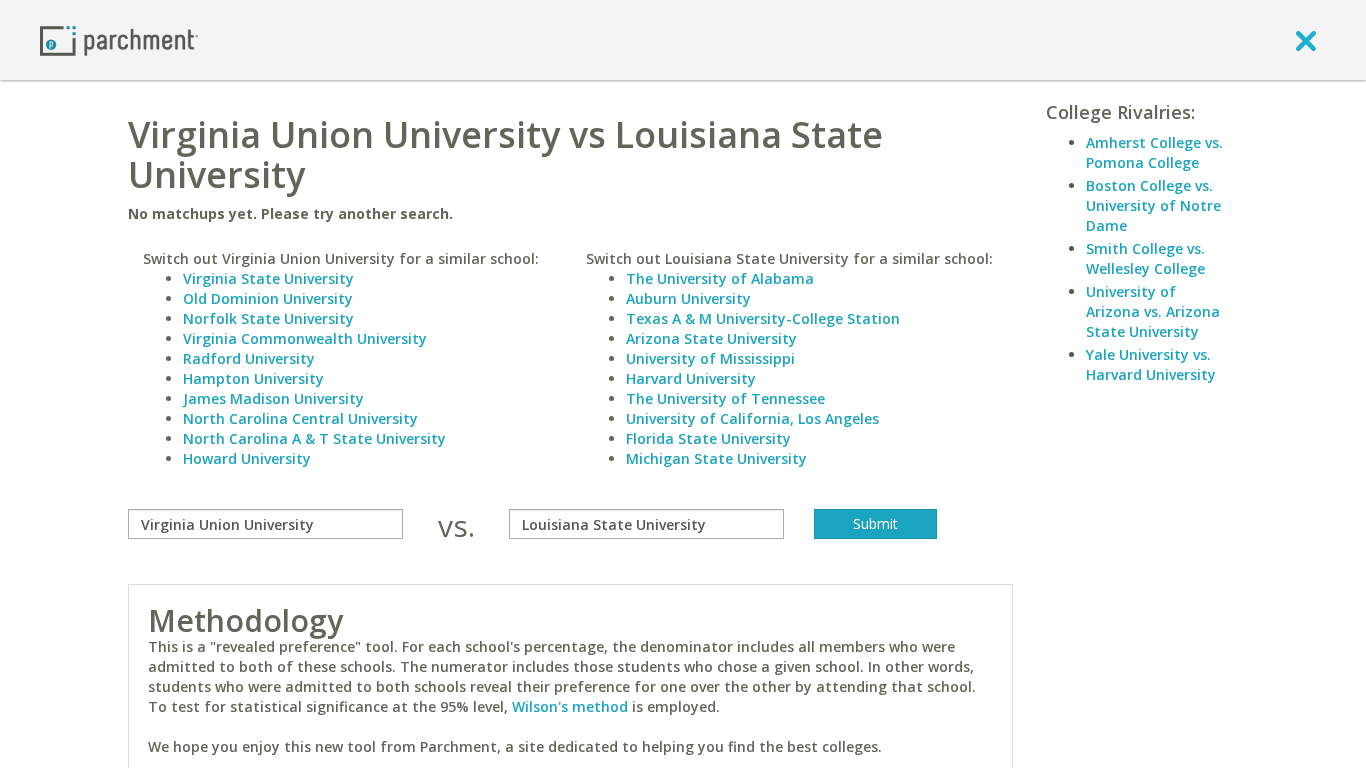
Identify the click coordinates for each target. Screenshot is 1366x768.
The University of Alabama (720, 278)
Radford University (249, 358)
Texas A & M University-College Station (763, 318)
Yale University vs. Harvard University (1151, 364)
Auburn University (688, 298)
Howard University (247, 458)
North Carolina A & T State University (314, 438)
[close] (1306, 40)
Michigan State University (716, 458)
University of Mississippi (710, 358)
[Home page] (119, 39)
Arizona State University (711, 338)
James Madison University (273, 398)
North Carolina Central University (300, 418)
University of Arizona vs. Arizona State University (1153, 311)
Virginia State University (268, 278)
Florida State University (708, 438)
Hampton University (253, 378)
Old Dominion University (268, 298)
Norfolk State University (268, 318)
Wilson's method (570, 706)
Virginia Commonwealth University (305, 338)
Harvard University (691, 378)
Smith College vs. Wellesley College (1145, 258)
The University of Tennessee (725, 398)
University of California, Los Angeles (752, 418)
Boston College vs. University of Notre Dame (1153, 205)
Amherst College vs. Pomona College (1154, 152)
